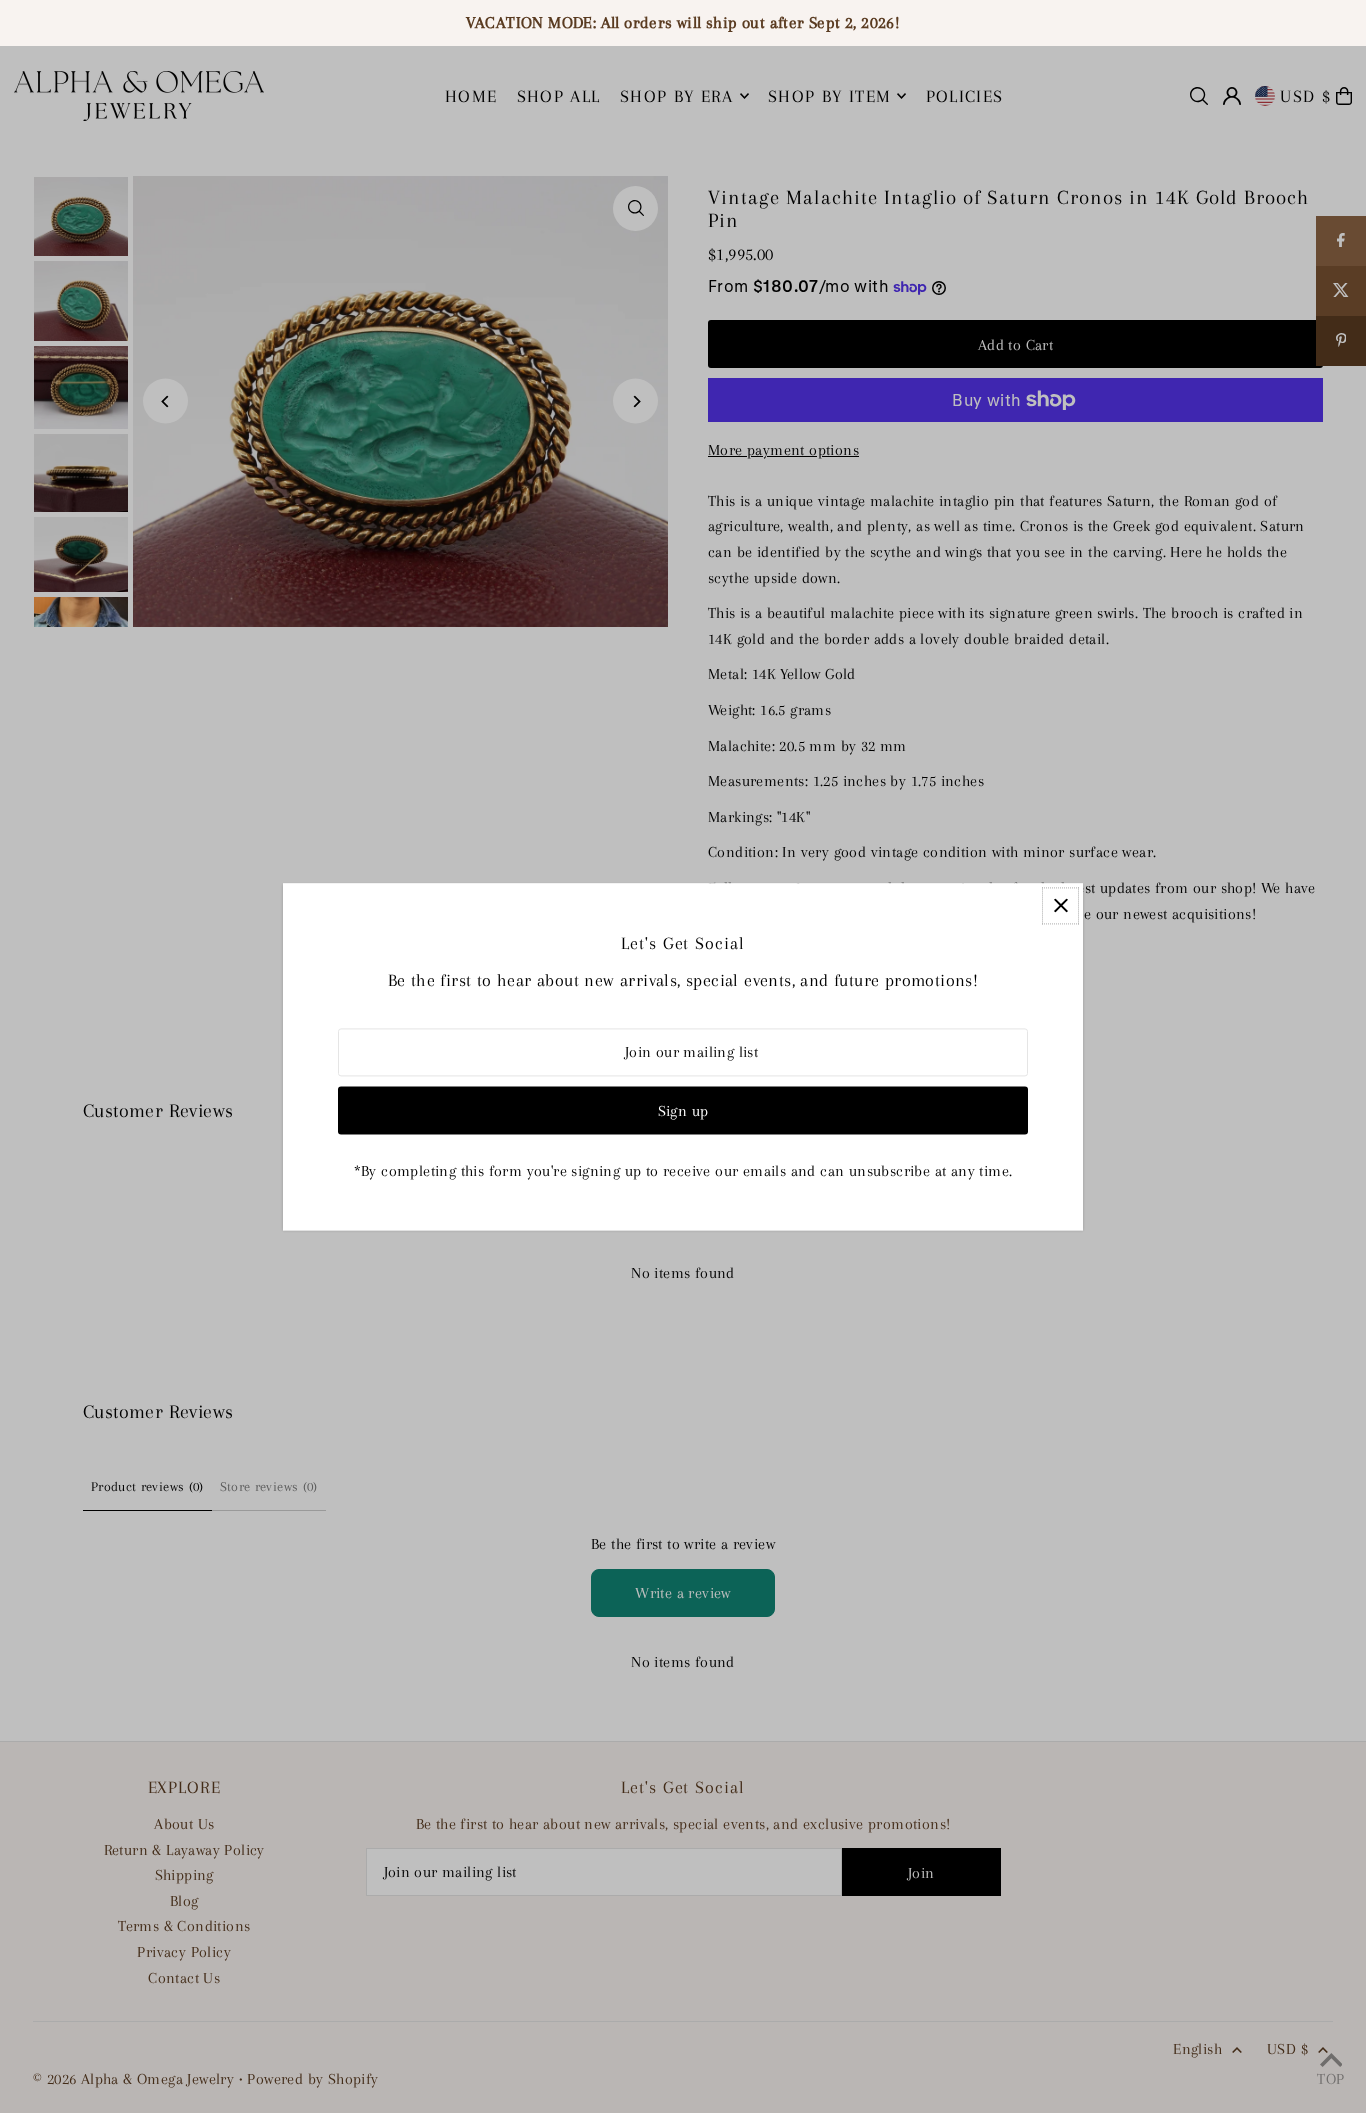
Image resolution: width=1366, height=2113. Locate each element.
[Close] (1060, 905)
